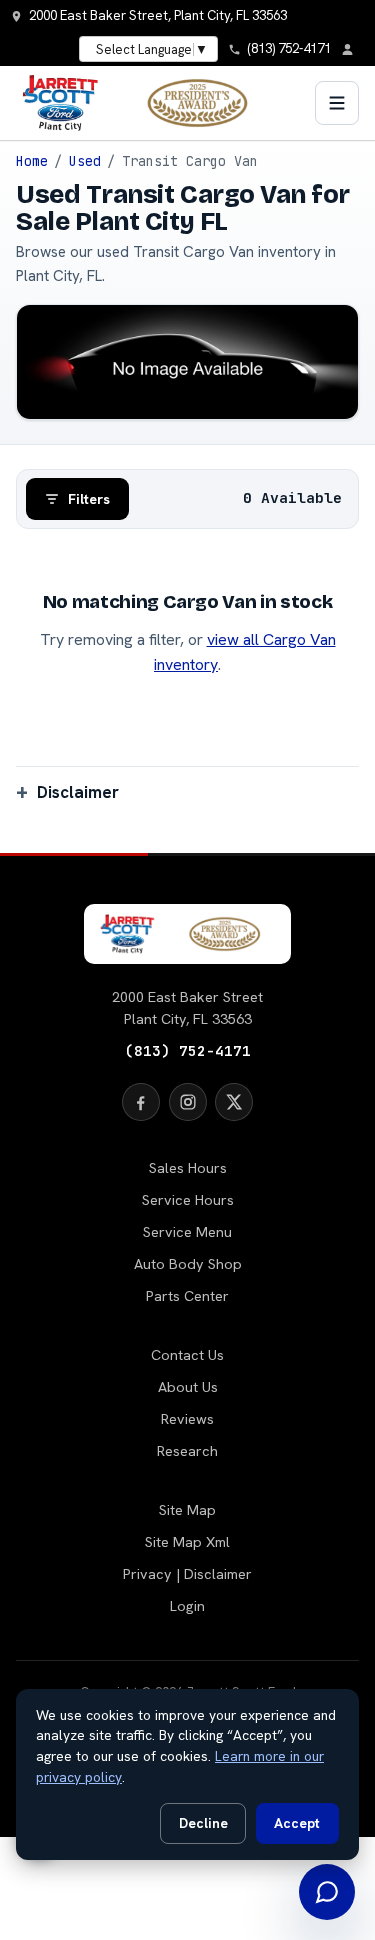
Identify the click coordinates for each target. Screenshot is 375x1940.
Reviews (187, 1419)
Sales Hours (188, 1168)
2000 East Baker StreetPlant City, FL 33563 (187, 1008)
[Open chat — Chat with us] (327, 1892)
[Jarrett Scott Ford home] (145, 103)
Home (32, 161)
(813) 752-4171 (188, 1050)
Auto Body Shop (188, 1264)
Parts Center (187, 1296)
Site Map (187, 1510)
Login (187, 1606)
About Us (188, 1387)
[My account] (353, 49)
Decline (203, 1823)
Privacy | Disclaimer (187, 1574)
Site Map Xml (187, 1542)
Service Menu (187, 1232)
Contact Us (187, 1355)
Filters (89, 499)
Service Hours (188, 1200)
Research (187, 1451)
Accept (297, 1823)
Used (85, 161)
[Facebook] (141, 1102)
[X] (234, 1102)
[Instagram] (188, 1102)
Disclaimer (78, 792)
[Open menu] (337, 103)
